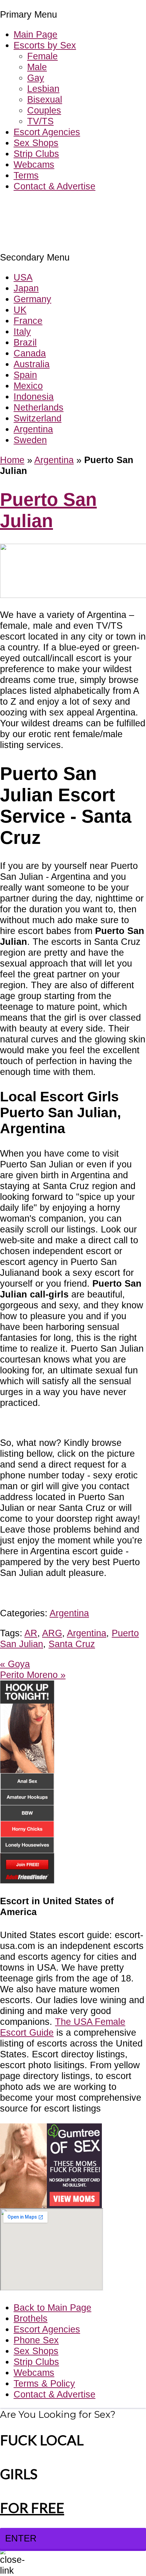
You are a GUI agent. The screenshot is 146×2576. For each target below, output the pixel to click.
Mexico (28, 386)
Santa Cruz (72, 1644)
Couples (44, 110)
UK (20, 310)
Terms (26, 175)
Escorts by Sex (45, 45)
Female (42, 56)
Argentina (33, 429)
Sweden (30, 440)
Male (37, 67)
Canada (30, 353)
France (28, 321)
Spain (25, 375)
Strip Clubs (36, 154)
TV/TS (40, 121)
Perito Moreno (33, 1675)
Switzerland (38, 418)
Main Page (35, 34)
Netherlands (39, 407)
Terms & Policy (44, 2383)
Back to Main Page (52, 2308)
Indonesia (34, 397)
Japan (26, 288)
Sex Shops (36, 143)
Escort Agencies (47, 132)
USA (23, 277)
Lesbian (43, 89)
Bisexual (45, 99)
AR (31, 1633)
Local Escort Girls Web (47, 206)
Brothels (31, 2318)
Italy (22, 331)
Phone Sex (36, 2340)
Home (12, 460)
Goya (15, 1664)
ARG (52, 1633)
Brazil (25, 342)
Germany (32, 299)
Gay (36, 78)
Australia (32, 364)
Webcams (34, 164)
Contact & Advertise (54, 186)
